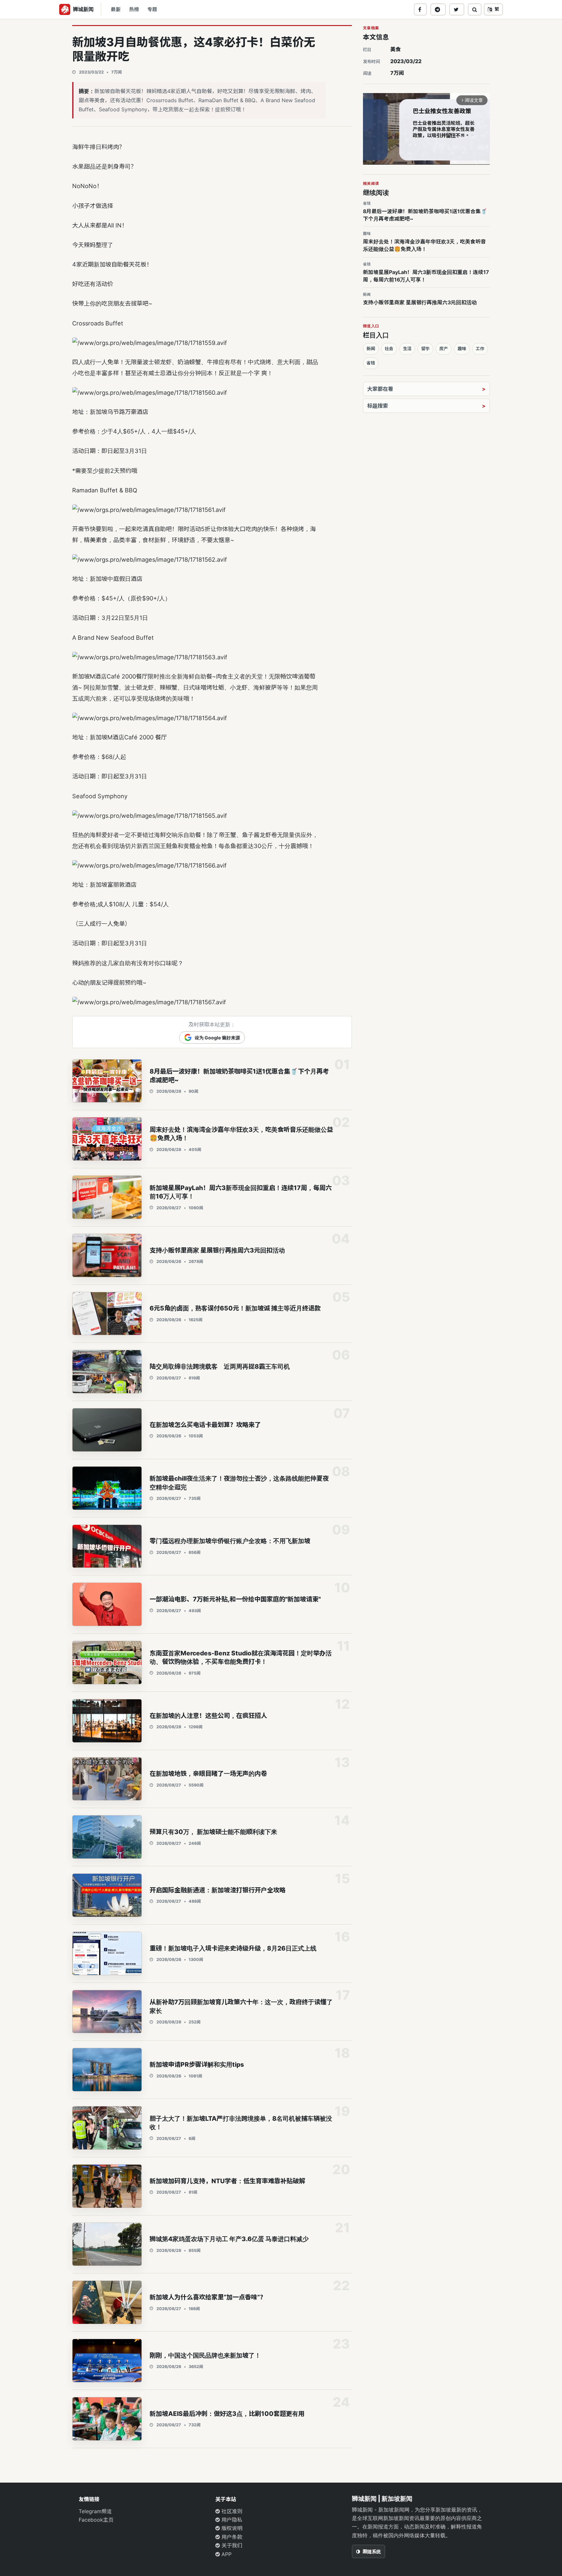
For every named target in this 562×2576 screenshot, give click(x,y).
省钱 (371, 363)
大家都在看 (380, 389)
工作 (480, 349)
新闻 (371, 349)
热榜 (134, 9)
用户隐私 (231, 2520)
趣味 (462, 349)
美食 (395, 49)
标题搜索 (378, 406)
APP (226, 2554)
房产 (444, 349)
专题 (152, 9)
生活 (407, 349)
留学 (425, 349)
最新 (116, 9)
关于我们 (231, 2545)
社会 (389, 349)
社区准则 (231, 2511)
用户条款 (231, 2537)
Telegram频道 (95, 2511)
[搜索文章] (475, 9)
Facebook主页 (96, 2520)
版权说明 (231, 2528)
